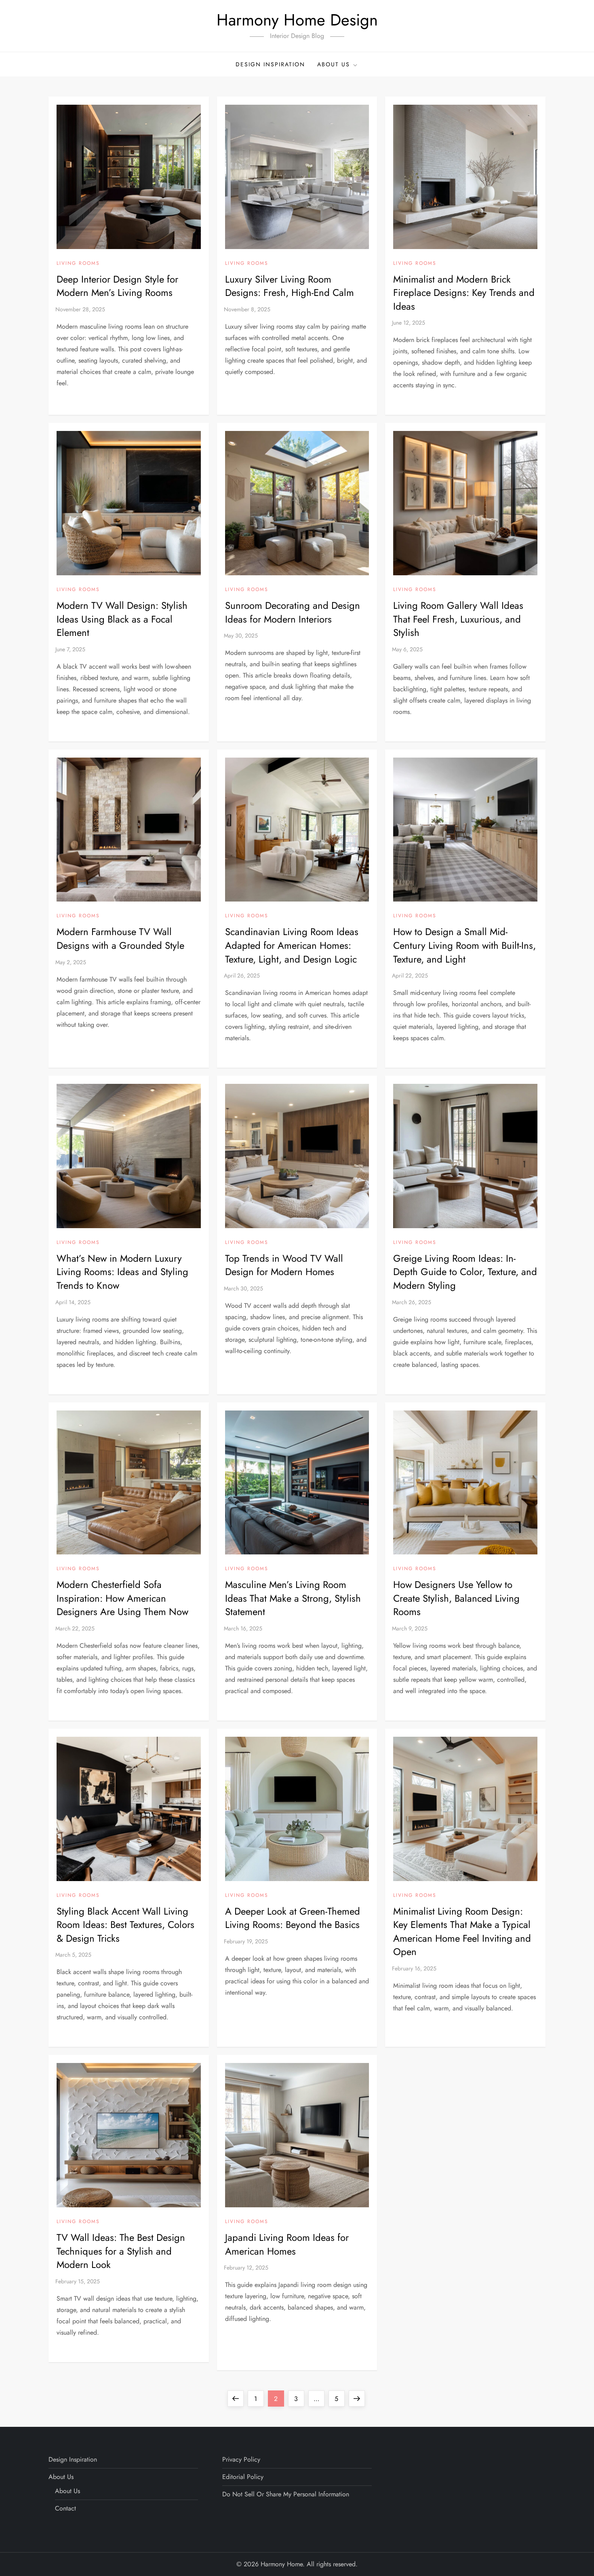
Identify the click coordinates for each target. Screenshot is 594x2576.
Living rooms (78, 264)
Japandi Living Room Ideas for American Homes (287, 2244)
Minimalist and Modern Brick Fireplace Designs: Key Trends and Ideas (464, 293)
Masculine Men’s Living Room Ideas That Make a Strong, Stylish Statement (293, 1598)
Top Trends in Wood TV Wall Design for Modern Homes (284, 1265)
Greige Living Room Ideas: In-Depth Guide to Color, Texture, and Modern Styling (465, 1272)
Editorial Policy (243, 2477)
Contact (65, 2508)
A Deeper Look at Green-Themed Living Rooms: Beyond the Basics (293, 1918)
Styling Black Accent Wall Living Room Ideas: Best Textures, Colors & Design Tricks (125, 1925)
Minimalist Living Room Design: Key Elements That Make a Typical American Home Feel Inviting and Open (462, 1932)
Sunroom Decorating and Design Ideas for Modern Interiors (293, 612)
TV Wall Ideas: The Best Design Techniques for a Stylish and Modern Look (121, 2251)
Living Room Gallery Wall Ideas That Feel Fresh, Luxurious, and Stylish (458, 619)
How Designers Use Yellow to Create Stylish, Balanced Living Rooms (456, 1598)
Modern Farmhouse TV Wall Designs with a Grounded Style (120, 939)
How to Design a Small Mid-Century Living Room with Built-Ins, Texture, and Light (464, 945)
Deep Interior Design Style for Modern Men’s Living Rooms (117, 286)
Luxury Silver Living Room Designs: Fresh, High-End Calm (290, 286)
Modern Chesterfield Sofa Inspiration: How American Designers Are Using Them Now (122, 1598)
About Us (334, 64)
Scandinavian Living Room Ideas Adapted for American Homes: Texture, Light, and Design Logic (292, 945)
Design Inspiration (270, 64)
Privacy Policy (241, 2459)
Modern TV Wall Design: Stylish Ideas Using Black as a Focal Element (122, 619)
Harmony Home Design (297, 20)
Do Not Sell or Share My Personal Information (286, 2494)
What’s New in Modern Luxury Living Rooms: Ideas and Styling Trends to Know (122, 1272)
